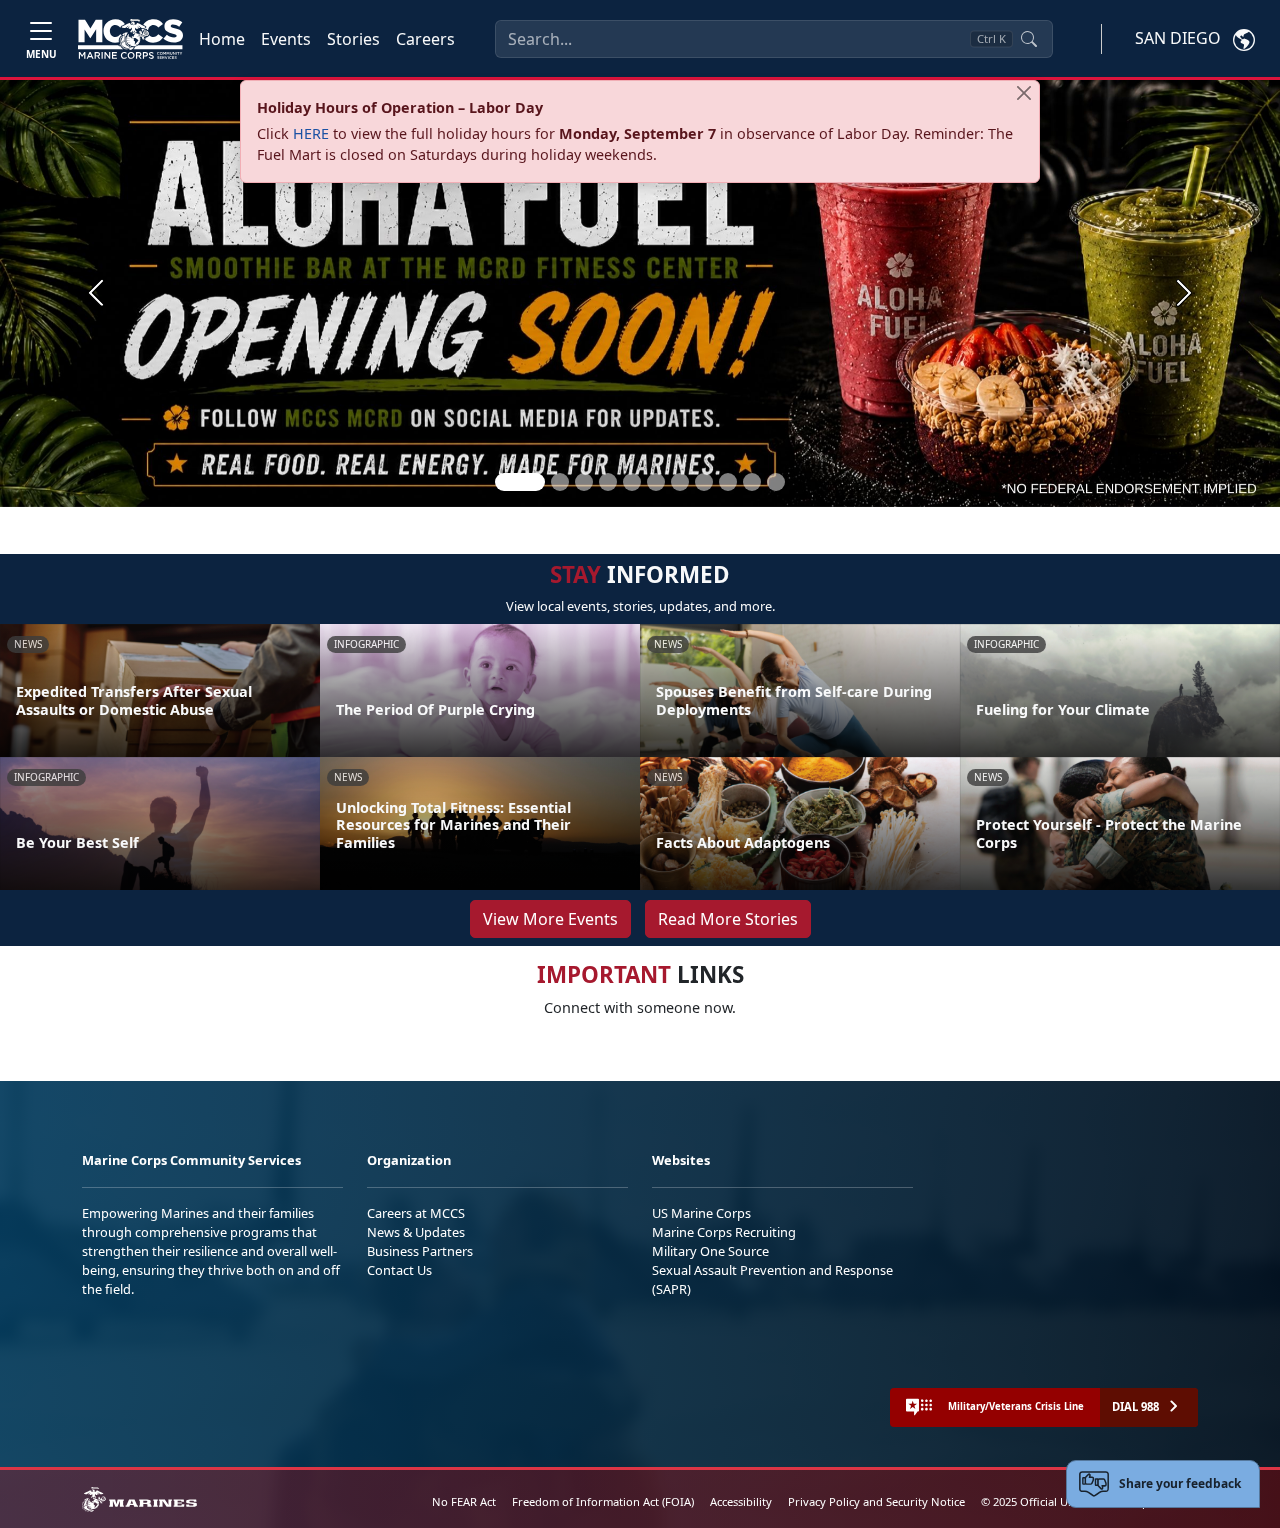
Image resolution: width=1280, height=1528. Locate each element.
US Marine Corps (701, 1213)
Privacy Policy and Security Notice (876, 1501)
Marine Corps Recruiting (724, 1232)
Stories (353, 39)
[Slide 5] (632, 482)
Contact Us (399, 1270)
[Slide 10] (752, 482)
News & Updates (416, 1232)
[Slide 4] (608, 482)
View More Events (550, 919)
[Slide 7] (680, 482)
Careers (425, 39)
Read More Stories (728, 919)
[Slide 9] (728, 482)
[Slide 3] (584, 482)
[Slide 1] (520, 482)
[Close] (1024, 93)
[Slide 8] (704, 482)
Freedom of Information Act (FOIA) (603, 1501)
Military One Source (710, 1251)
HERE (311, 133)
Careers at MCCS (416, 1213)
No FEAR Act (464, 1501)
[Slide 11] (776, 482)
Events (286, 39)
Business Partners (420, 1251)
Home (222, 39)
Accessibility (741, 1501)
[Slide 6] (656, 482)
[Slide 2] (560, 482)
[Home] (130, 39)
